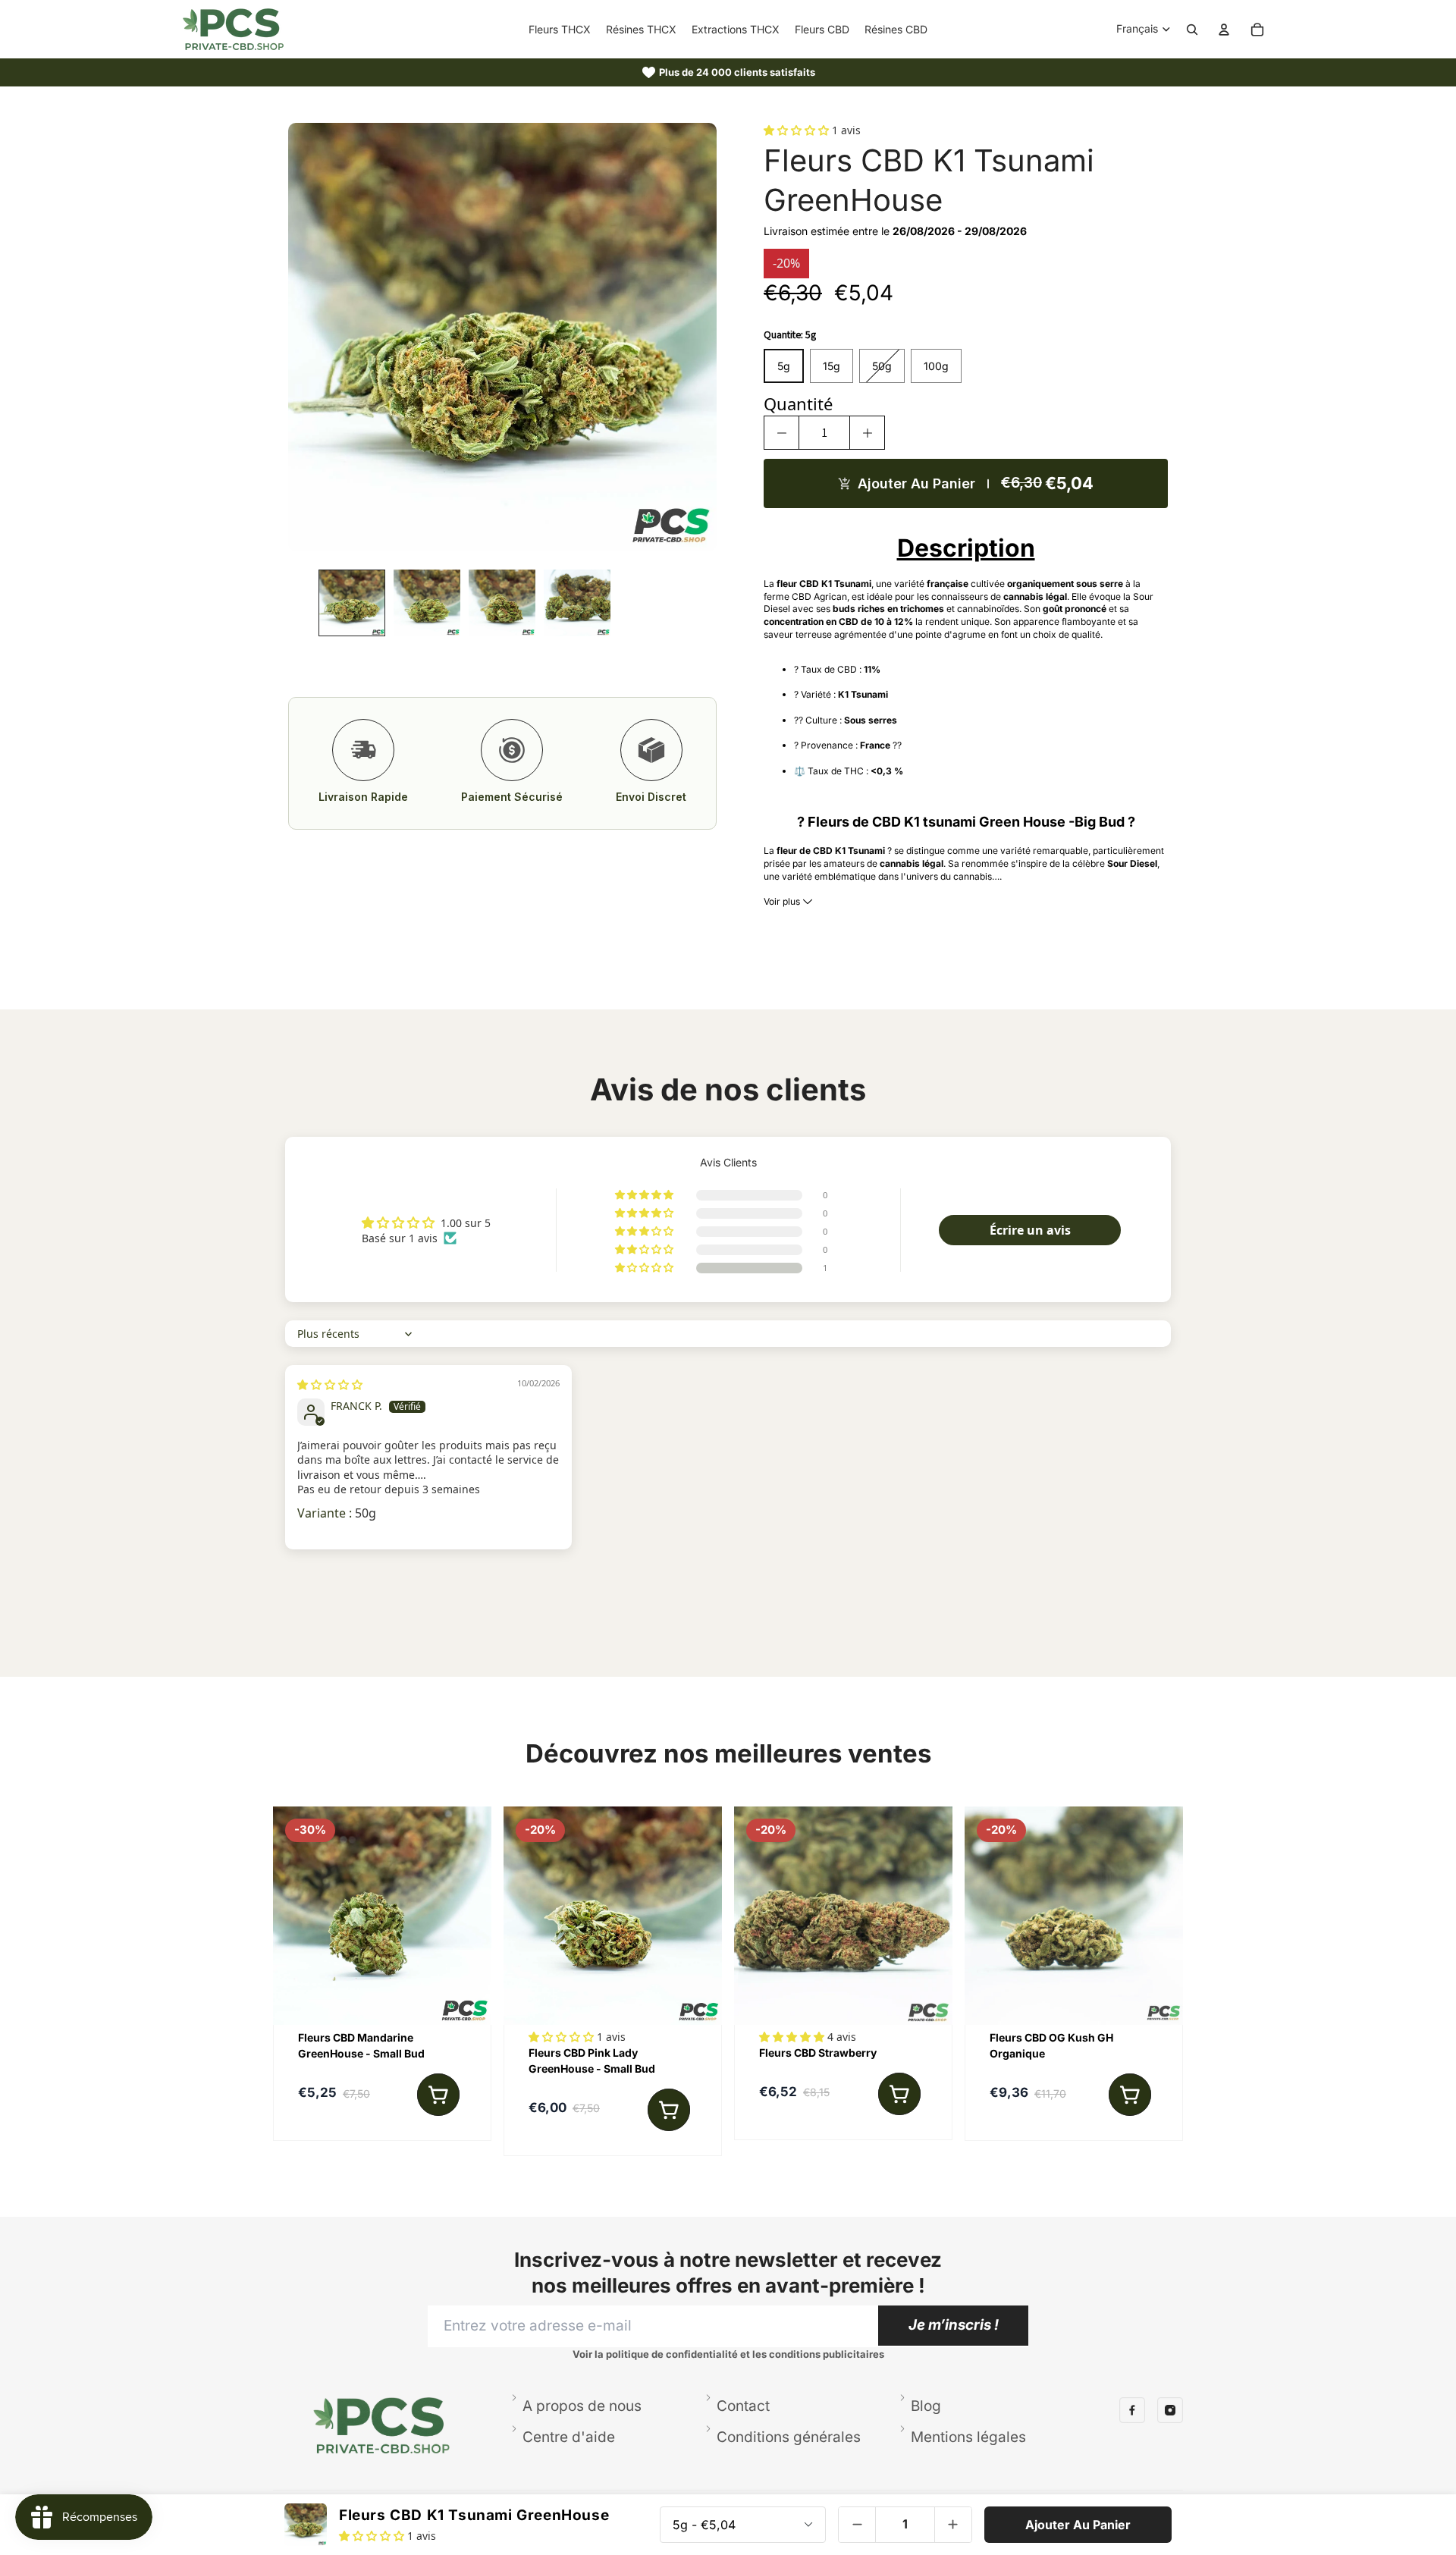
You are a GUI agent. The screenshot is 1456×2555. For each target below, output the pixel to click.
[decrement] (781, 433)
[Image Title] (1132, 2410)
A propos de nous (582, 2406)
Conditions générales (789, 2437)
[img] (330, 1384)
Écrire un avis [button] (1030, 1230)
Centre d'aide (569, 2437)
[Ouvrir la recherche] (1192, 30)
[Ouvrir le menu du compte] (1224, 30)
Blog (926, 2406)
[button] (798, 130)
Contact (743, 2406)
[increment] (867, 433)
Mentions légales (968, 2437)
